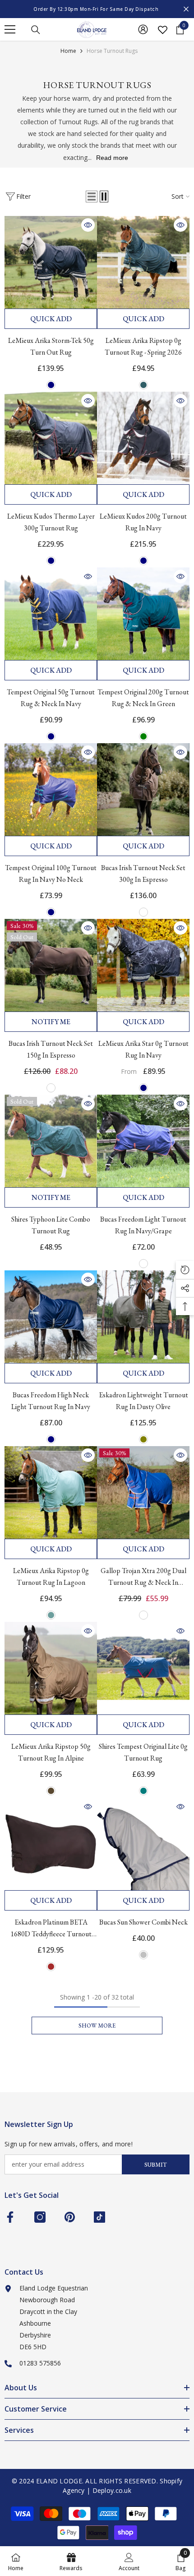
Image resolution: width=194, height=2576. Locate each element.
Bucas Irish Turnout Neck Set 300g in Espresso (143, 873)
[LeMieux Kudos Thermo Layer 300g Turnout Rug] (51, 438)
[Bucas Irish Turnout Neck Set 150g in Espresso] (51, 965)
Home (68, 51)
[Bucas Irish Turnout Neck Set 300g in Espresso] (143, 789)
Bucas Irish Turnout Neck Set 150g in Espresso (51, 1049)
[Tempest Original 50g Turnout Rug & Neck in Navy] (51, 614)
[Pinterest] (70, 2217)
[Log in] (143, 29)
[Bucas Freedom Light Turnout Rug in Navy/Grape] (143, 1141)
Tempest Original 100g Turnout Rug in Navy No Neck (51, 873)
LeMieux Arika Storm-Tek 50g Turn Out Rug (51, 346)
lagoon (51, 1615)
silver (143, 1955)
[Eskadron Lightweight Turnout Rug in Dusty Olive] (143, 1317)
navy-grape (143, 1264)
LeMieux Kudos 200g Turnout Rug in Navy (143, 522)
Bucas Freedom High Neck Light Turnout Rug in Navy (51, 1401)
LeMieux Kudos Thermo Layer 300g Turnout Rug (51, 522)
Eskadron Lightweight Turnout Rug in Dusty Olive (143, 1401)
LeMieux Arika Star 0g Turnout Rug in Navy (143, 1049)
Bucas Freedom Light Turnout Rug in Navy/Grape (143, 1225)
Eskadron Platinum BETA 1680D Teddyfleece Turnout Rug (51, 1929)
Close (186, 9)
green (143, 736)
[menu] (10, 29)
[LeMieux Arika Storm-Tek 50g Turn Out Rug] (51, 262)
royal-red (143, 1615)
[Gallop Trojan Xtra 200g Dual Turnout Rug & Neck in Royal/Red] (143, 1492)
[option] (97, 9)
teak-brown (51, 1967)
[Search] (36, 30)
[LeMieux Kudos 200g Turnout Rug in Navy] (143, 438)
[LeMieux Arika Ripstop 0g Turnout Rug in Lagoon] (51, 1492)
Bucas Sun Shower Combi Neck (143, 1922)
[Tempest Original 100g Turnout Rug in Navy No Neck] (51, 789)
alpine (51, 1791)
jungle (143, 385)
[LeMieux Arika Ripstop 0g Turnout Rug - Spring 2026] (143, 262)
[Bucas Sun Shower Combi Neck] (143, 1844)
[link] (129, 2561)
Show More (97, 2026)
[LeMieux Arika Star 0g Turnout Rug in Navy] (143, 965)
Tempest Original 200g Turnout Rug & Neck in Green (143, 698)
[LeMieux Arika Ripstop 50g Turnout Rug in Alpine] (51, 1668)
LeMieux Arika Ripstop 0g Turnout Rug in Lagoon (51, 1576)
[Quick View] (88, 225)
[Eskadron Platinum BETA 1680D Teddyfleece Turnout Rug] (51, 1844)
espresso (143, 912)
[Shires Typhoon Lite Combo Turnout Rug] (51, 1141)
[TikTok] (99, 2217)
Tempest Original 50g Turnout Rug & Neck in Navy (51, 698)
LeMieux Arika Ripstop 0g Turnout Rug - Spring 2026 (143, 346)
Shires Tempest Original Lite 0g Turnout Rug (143, 1752)
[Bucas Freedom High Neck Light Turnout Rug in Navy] (51, 1317)
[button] (92, 197)
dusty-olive (143, 1439)
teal (143, 1791)
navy (51, 385)
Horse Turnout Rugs (112, 51)
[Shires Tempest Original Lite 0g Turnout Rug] (143, 1668)
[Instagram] (40, 2217)
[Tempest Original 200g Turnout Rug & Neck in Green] (143, 614)
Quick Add (51, 319)
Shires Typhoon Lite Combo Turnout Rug (51, 1225)
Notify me (51, 1022)
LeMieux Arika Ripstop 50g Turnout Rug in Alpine (51, 1752)
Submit (156, 2165)
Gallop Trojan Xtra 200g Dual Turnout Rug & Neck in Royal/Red (143, 1577)
